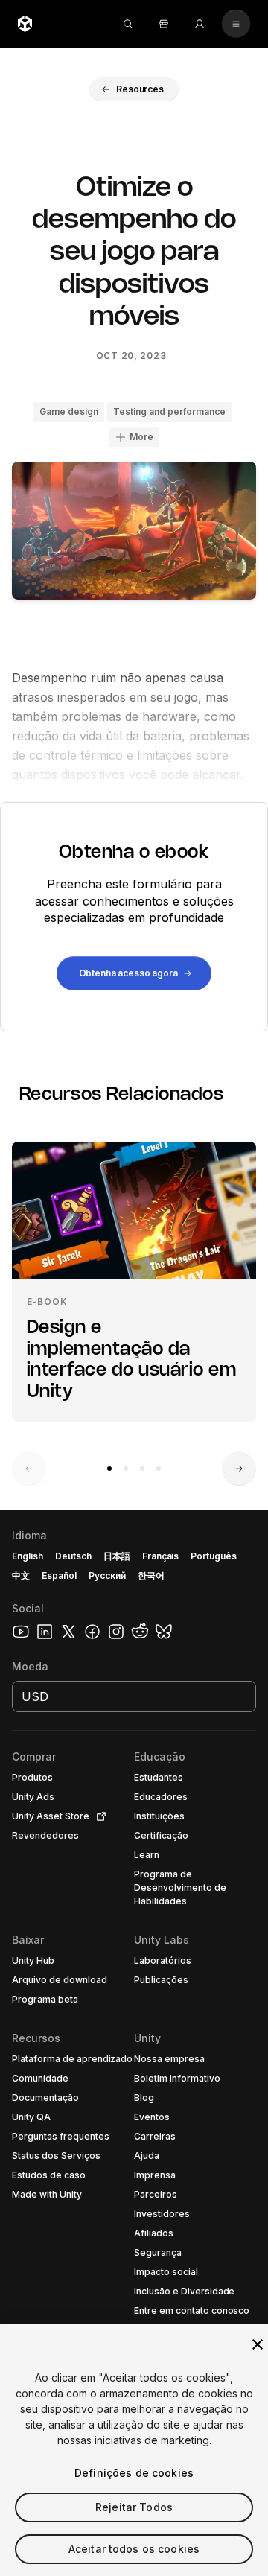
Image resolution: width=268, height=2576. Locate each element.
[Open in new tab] (98, 1816)
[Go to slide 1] (109, 1469)
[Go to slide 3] (142, 1469)
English (28, 1556)
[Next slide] (239, 1469)
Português (214, 1556)
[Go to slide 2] (126, 1469)
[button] (134, 89)
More (141, 437)
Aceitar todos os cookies (134, 2549)
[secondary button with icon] (236, 24)
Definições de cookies (134, 2473)
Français (161, 1556)
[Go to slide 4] (159, 1469)
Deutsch (73, 1556)
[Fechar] (258, 2344)
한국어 (151, 1575)
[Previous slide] (29, 1469)
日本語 (117, 1556)
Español (59, 1575)
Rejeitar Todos (134, 2507)
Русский (107, 1575)
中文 (21, 1575)
